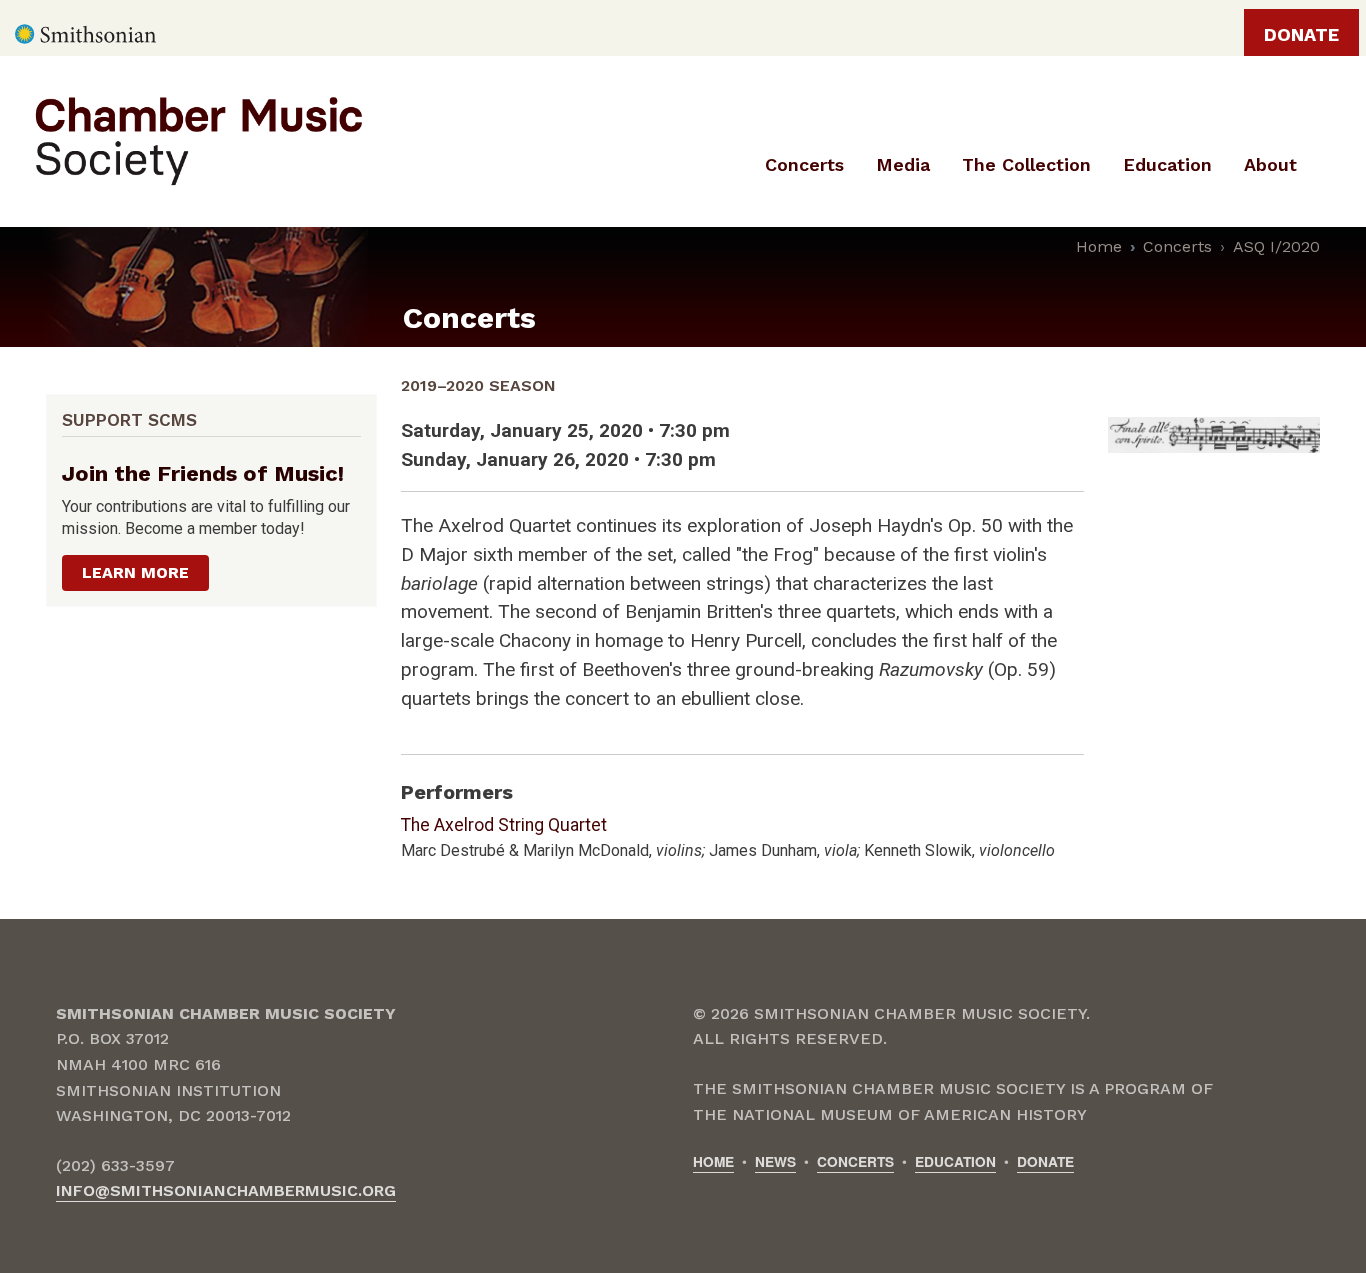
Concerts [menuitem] (804, 164)
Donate (1301, 34)
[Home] (236, 140)
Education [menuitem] (1167, 164)
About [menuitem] (1270, 164)
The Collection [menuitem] (1026, 164)
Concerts (1177, 246)
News (775, 1161)
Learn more (135, 572)
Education (955, 1161)
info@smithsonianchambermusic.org (226, 1190)
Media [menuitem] (903, 164)
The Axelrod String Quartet (504, 825)
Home (1099, 246)
